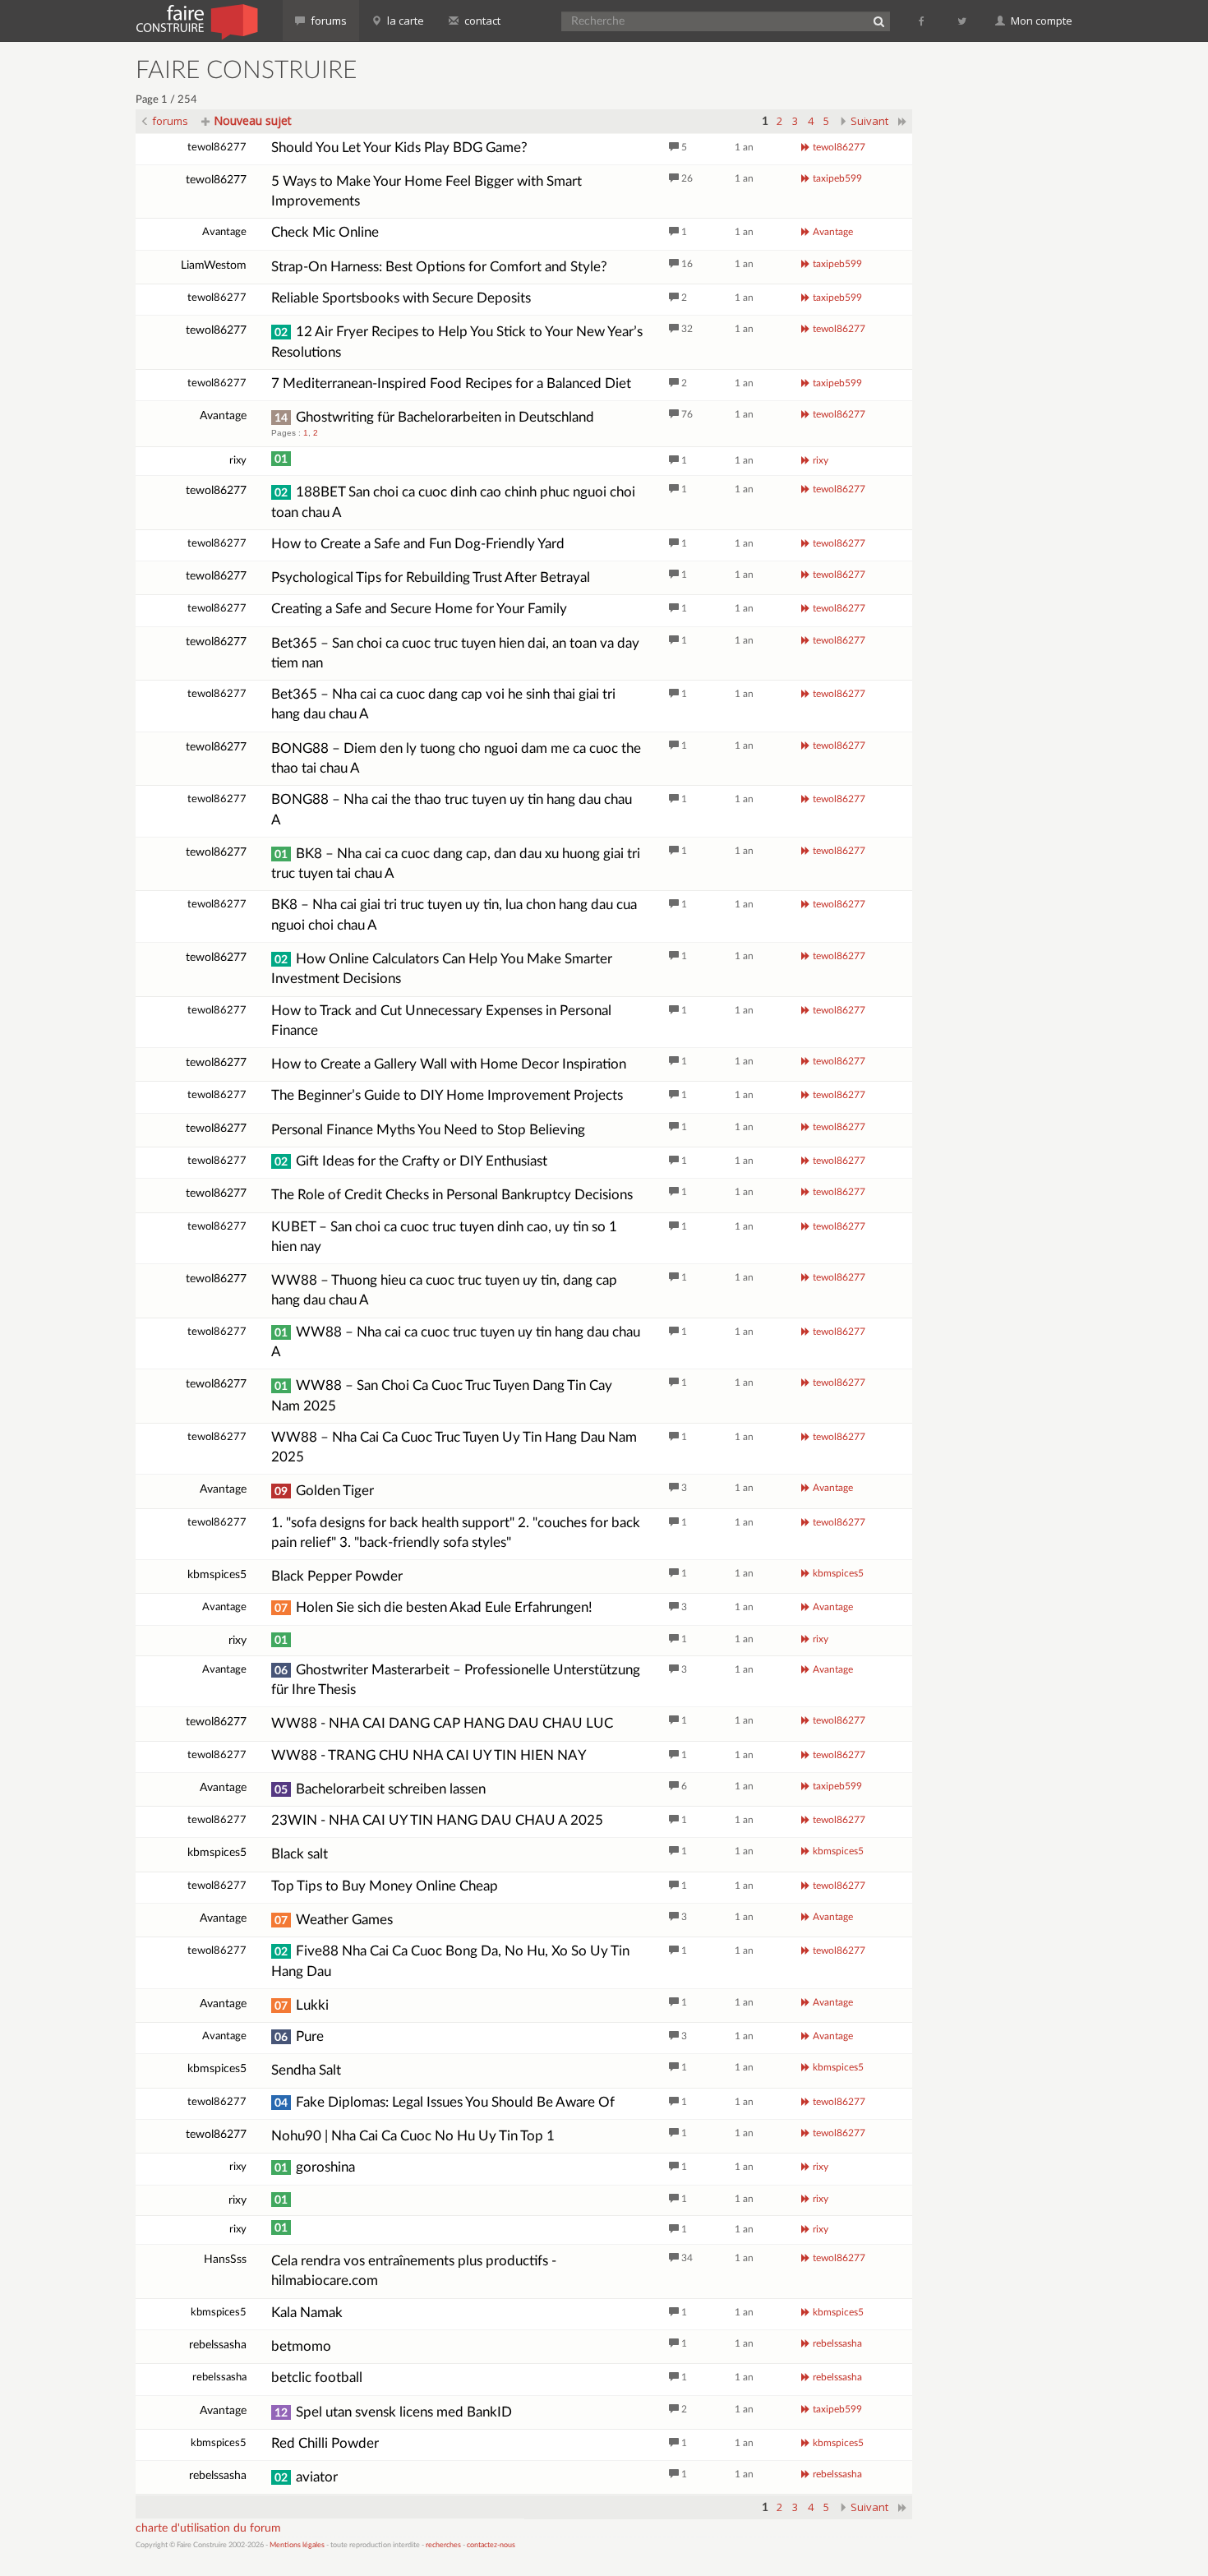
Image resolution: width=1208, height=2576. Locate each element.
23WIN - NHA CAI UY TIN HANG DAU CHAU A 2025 (437, 1820)
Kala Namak (307, 2313)
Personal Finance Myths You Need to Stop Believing (428, 1130)
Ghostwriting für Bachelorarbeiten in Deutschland (434, 417)
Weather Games (334, 1920)
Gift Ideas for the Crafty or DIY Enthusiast (411, 1161)
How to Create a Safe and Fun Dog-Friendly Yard (418, 544)
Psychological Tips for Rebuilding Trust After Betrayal (431, 577)
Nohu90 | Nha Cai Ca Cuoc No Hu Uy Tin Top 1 (413, 2136)
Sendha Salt (306, 2070)
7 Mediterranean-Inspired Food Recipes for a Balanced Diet (451, 383)
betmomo (301, 2346)
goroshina (315, 2167)
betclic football (317, 2377)
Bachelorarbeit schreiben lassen (380, 1789)
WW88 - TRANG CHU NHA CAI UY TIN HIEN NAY (429, 1755)
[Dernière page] (903, 121)
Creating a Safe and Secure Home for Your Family (419, 609)
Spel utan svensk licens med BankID (393, 2412)
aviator (306, 2477)
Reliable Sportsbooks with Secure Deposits (401, 298)
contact (481, 21)
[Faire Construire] (196, 21)
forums (327, 21)
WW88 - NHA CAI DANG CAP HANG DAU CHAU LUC (442, 1723)
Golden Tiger (324, 1491)
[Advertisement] (1003, 304)
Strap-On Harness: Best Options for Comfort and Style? (439, 267)
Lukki (302, 2005)
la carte (404, 21)
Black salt (300, 1854)
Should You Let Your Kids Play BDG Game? (399, 148)
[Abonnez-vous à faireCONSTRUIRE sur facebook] (922, 21)
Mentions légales (297, 2545)
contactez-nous (491, 2545)
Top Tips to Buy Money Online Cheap (385, 1886)
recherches (443, 2545)
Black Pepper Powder (337, 1576)
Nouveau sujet (251, 120)
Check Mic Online (325, 232)
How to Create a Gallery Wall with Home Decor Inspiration (449, 1064)
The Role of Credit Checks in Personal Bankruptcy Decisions (452, 1195)
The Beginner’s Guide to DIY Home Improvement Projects (447, 1095)
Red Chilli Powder (325, 2443)
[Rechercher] (878, 21)
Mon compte (1040, 21)
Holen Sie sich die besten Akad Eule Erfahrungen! (433, 1607)
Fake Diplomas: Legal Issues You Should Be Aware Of (445, 2102)
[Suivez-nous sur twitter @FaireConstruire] (963, 21)
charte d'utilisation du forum (208, 2528)
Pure (299, 2036)
